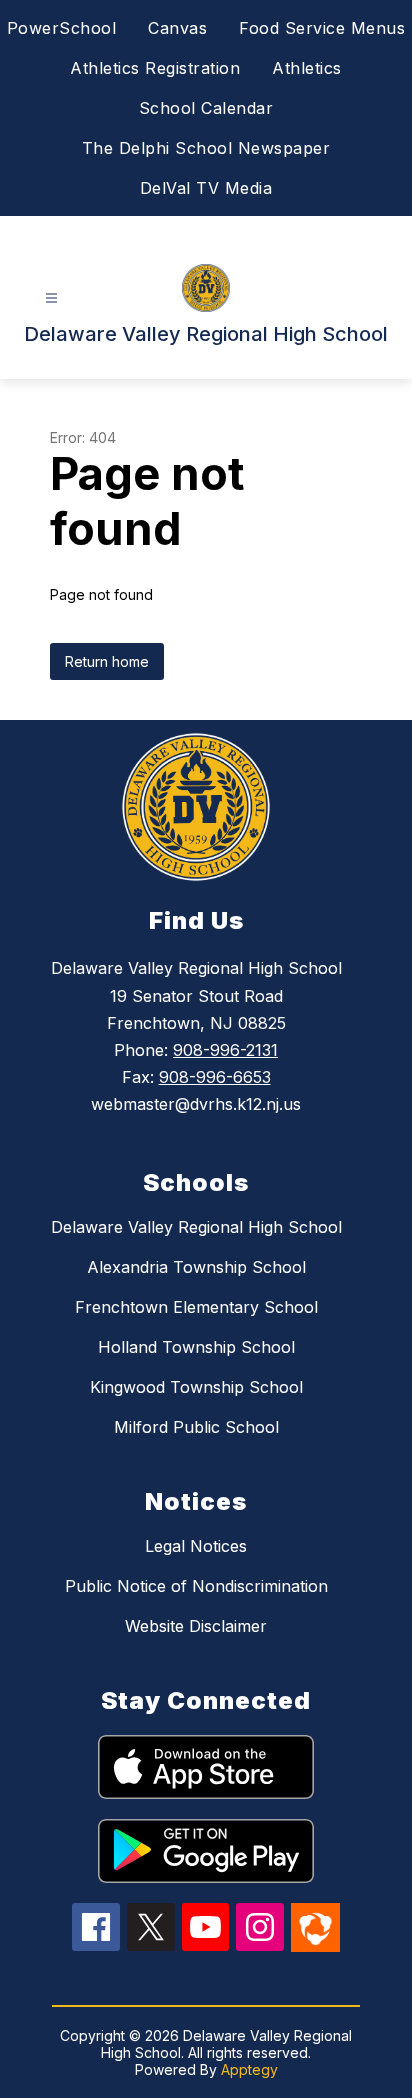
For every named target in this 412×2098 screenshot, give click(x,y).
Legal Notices (196, 1546)
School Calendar (206, 108)
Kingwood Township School (196, 1387)
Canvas (177, 28)
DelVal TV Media (206, 188)
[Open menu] (51, 298)
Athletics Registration (155, 68)
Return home (107, 661)
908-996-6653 (215, 1077)
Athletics (307, 68)
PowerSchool (62, 28)
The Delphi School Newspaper (206, 148)
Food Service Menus (322, 28)
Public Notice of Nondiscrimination (196, 1586)
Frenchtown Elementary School (196, 1307)
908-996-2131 (225, 1050)
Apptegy (249, 2069)
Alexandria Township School (196, 1267)
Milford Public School (196, 1427)
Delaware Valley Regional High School (196, 1227)
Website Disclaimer (196, 1626)
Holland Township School (196, 1347)
